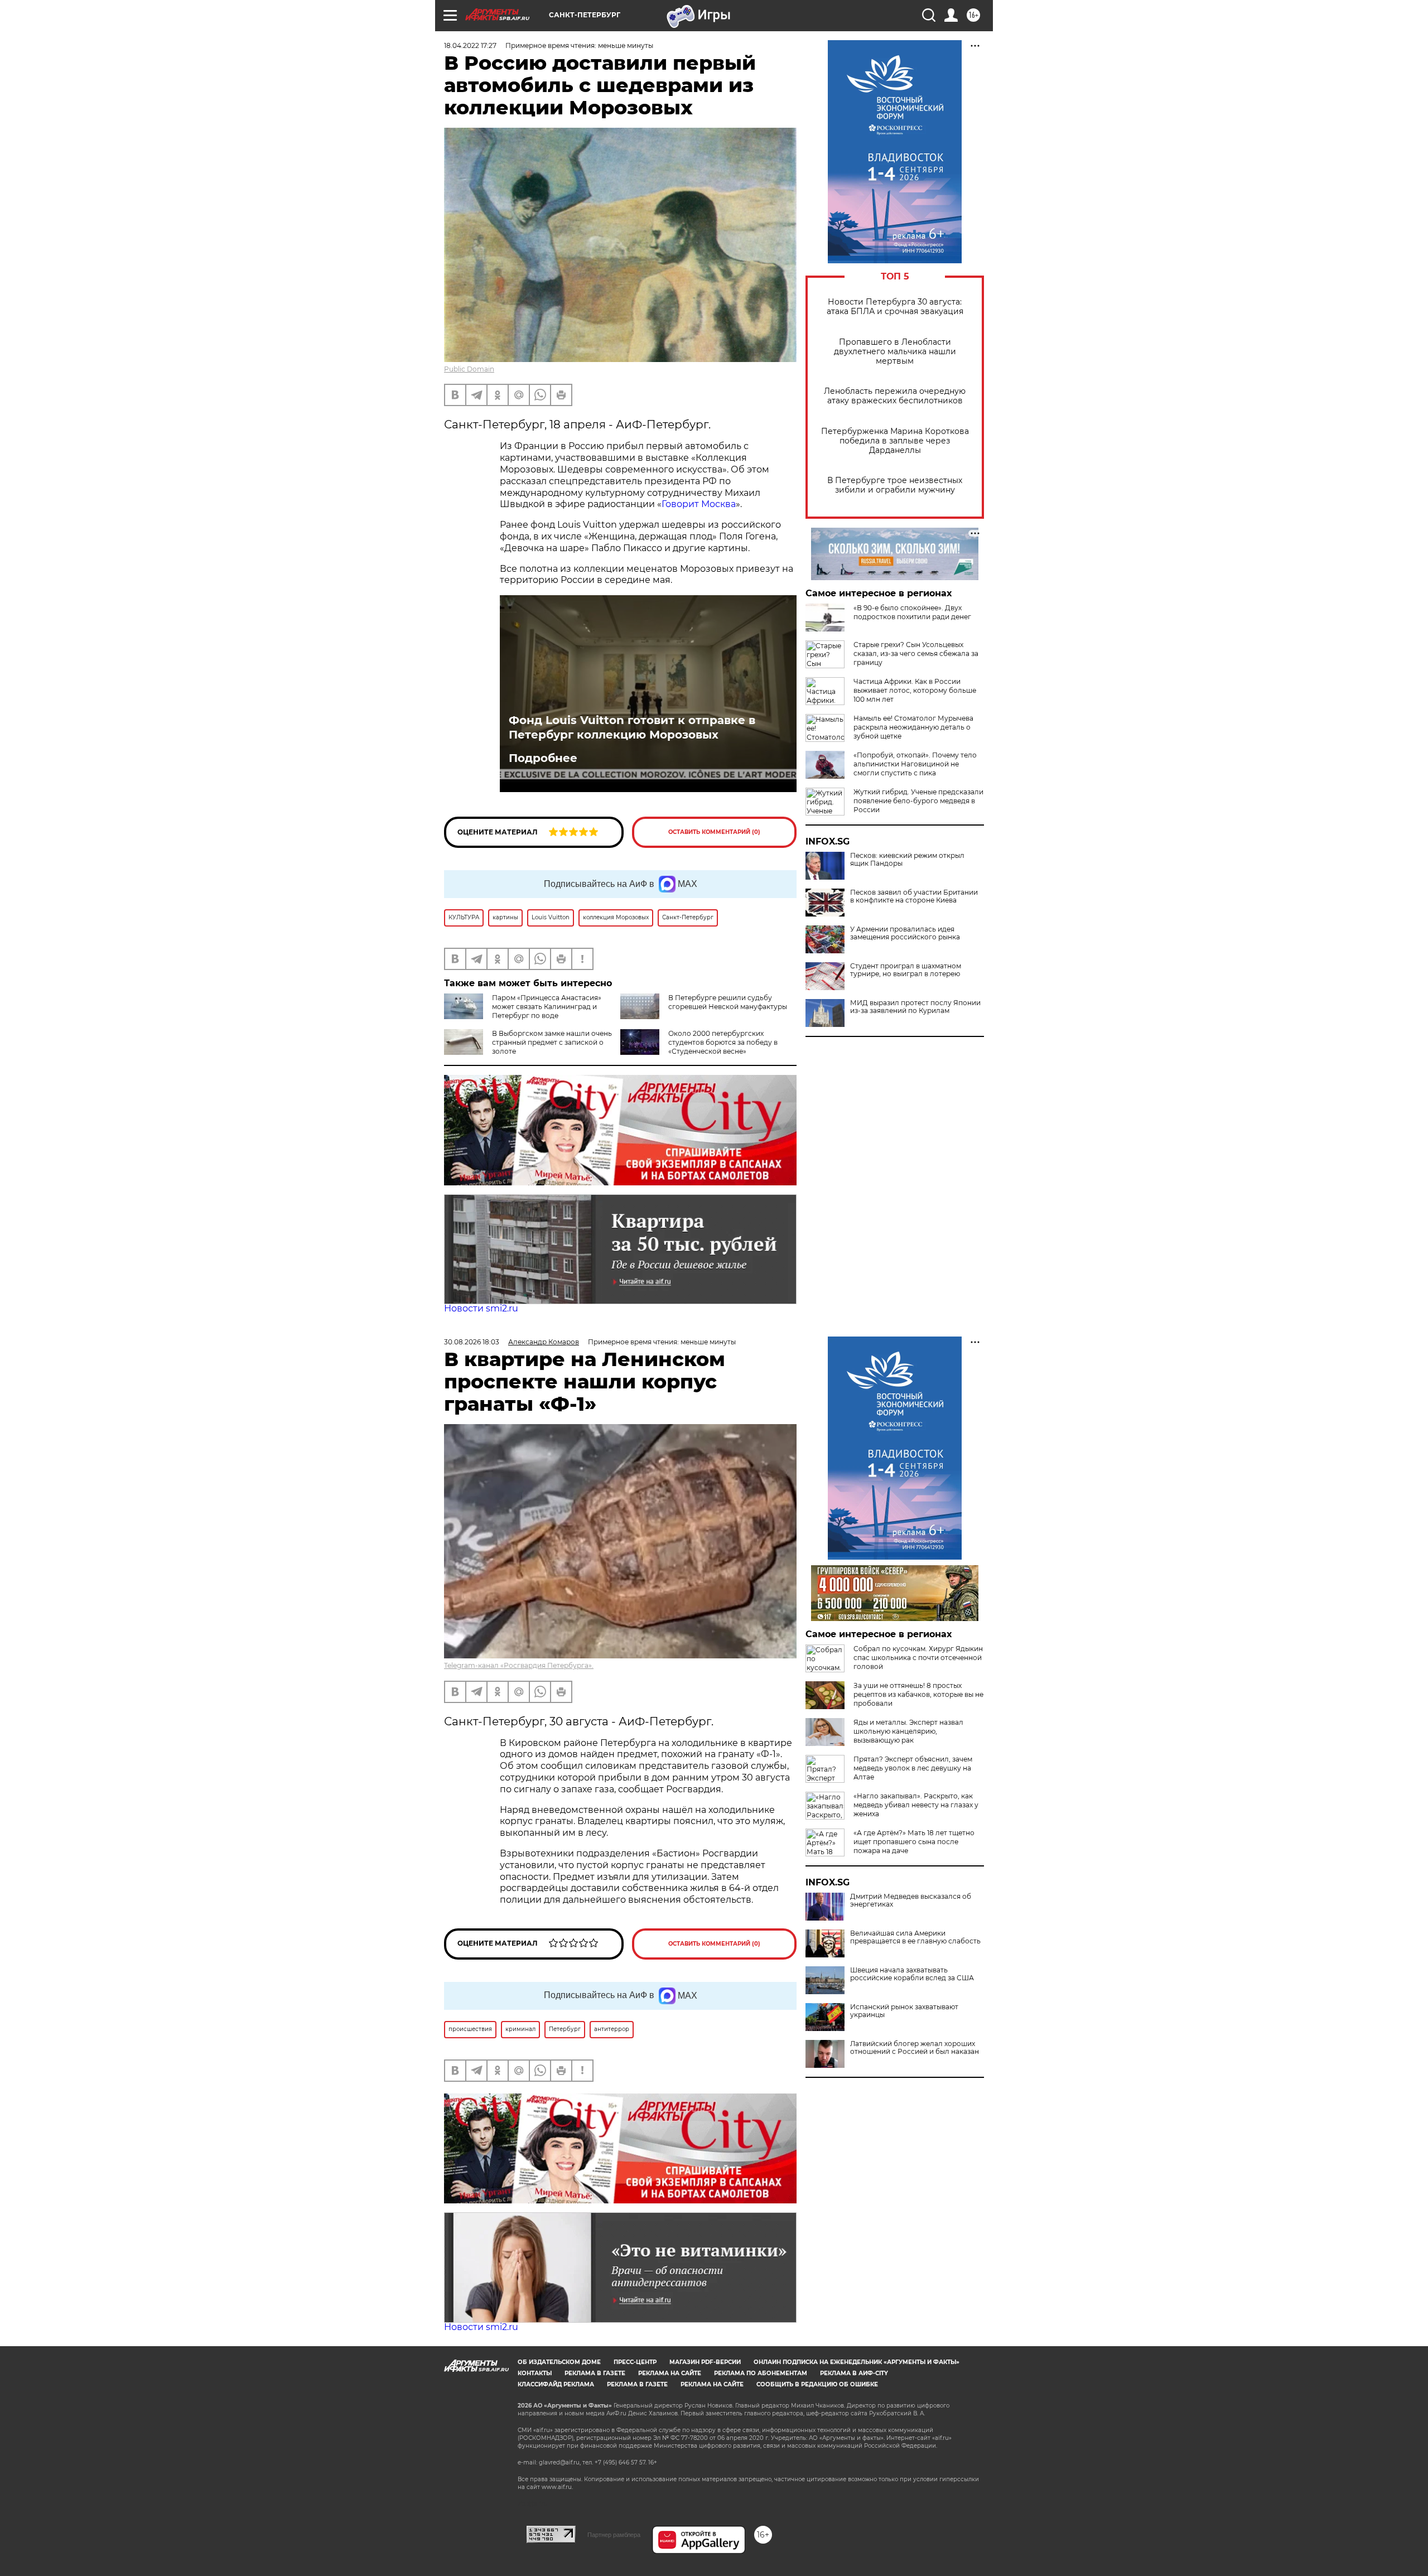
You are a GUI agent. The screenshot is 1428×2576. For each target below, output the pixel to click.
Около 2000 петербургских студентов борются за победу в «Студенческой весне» (723, 1042)
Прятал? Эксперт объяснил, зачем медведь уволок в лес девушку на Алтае (913, 1768)
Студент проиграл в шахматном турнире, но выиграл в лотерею (906, 970)
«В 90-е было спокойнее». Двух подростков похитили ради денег (912, 612)
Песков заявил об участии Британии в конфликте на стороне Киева (914, 896)
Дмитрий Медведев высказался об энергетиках (911, 1900)
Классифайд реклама (556, 2384)
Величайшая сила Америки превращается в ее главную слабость (915, 1937)
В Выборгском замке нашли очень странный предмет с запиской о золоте (552, 1042)
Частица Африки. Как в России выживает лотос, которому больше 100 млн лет (915, 690)
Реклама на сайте (670, 2373)
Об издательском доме (559, 2362)
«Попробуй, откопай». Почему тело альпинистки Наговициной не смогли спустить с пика (915, 764)
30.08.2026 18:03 (472, 1342)
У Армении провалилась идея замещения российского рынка (905, 933)
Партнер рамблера (614, 2535)
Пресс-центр (635, 2362)
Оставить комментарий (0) (714, 832)
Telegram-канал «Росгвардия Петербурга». (519, 1665)
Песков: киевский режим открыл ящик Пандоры (907, 860)
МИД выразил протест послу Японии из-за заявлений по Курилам (915, 1007)
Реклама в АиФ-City (854, 2373)
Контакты (535, 2373)
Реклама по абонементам (761, 2373)
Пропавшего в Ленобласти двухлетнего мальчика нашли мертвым (895, 352)
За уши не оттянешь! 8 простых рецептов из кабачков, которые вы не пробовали (918, 1694)
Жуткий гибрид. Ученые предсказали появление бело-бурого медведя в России (918, 801)
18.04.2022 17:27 (470, 45)
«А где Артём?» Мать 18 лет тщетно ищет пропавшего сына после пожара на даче (914, 1842)
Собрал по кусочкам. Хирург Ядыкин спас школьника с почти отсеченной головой (918, 1658)
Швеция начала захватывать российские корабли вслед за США (912, 1974)
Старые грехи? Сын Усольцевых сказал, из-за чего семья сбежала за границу (916, 653)
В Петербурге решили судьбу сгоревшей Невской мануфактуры (728, 1002)
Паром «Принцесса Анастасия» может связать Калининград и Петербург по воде (547, 1007)
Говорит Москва (699, 504)
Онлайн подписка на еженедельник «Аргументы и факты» (857, 2362)
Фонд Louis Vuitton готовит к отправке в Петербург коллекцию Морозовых (632, 727)
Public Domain (469, 369)
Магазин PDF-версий (705, 2362)
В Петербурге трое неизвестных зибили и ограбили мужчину (895, 485)
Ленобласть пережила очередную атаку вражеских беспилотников (895, 396)
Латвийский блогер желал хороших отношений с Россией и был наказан (915, 2048)
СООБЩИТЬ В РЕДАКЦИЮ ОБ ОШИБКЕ (817, 2384)
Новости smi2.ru (481, 1308)
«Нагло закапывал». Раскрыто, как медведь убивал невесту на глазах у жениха (916, 1805)
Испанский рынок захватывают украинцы (904, 2011)
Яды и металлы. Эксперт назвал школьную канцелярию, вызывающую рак (908, 1731)
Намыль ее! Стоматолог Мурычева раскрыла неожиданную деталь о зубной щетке (913, 727)
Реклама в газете (595, 2373)
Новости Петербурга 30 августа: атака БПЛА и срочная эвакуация (895, 307)
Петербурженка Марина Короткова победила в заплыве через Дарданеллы (895, 441)
